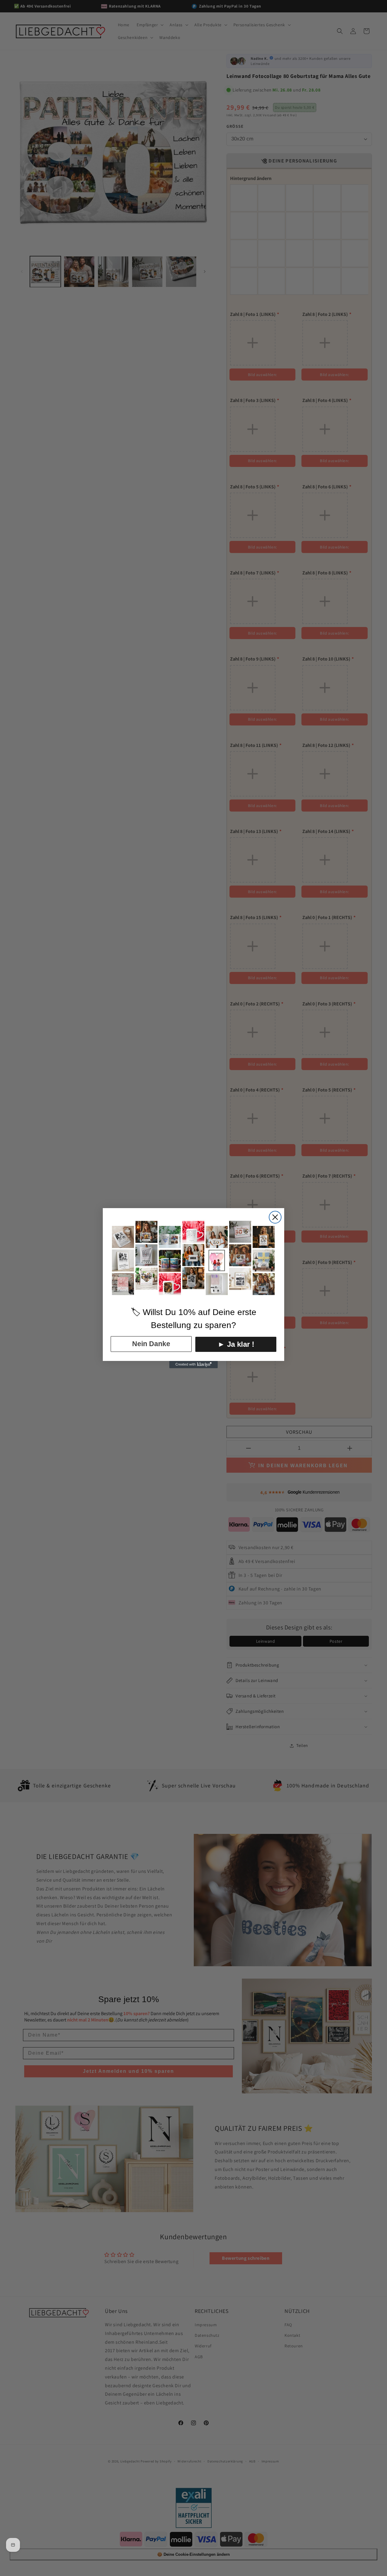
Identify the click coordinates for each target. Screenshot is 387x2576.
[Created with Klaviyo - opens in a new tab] (193, 1365)
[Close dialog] (275, 1217)
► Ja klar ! (236, 1344)
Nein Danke (151, 1344)
